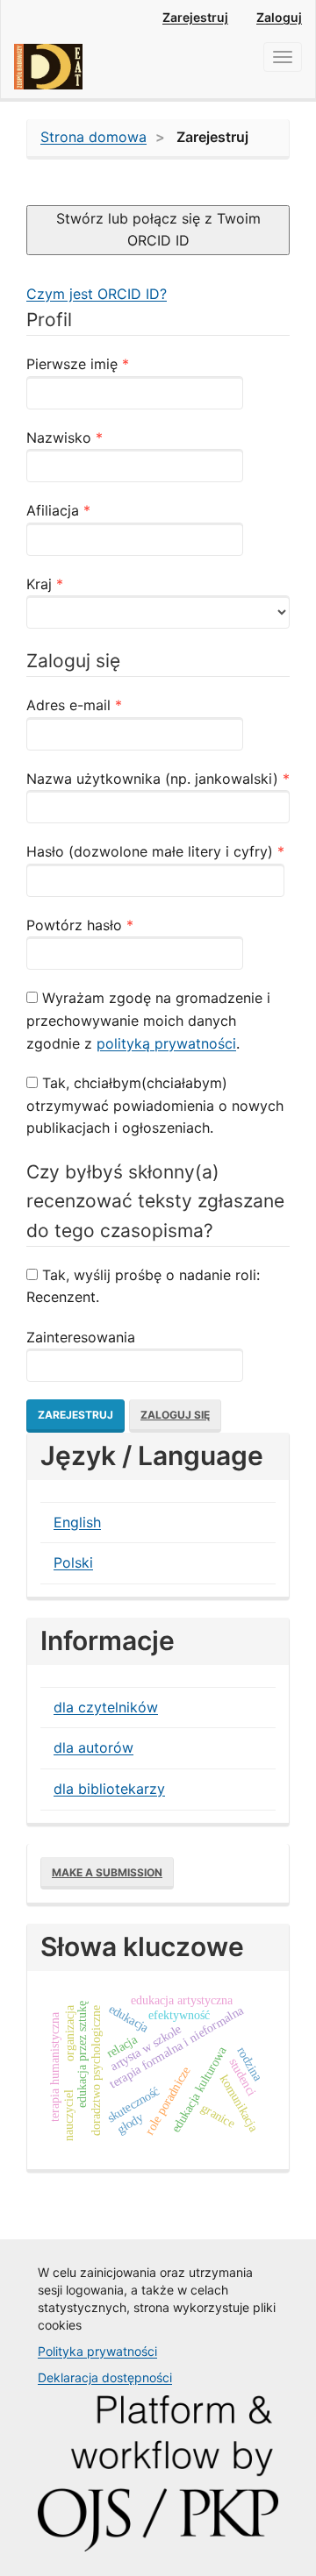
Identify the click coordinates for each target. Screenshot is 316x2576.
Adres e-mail (111, 704)
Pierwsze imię (114, 363)
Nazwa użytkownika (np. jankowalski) (158, 778)
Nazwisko (101, 437)
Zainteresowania (81, 1337)
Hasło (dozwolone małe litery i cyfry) (155, 851)
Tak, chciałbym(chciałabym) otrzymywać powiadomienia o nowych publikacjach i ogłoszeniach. (155, 1105)
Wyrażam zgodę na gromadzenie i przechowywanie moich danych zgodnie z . (148, 1020)
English (77, 1522)
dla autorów (93, 1747)
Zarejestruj (195, 17)
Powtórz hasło (116, 925)
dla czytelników (106, 1707)
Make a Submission (107, 1872)
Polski (73, 1562)
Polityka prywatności (97, 2351)
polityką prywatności (166, 1043)
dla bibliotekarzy (109, 1789)
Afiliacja (95, 510)
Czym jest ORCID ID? (97, 294)
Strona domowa (93, 137)
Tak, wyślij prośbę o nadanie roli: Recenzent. (143, 1286)
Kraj (81, 584)
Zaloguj (279, 17)
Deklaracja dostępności (105, 2377)
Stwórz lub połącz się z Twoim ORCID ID (158, 230)
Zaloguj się (175, 1415)
